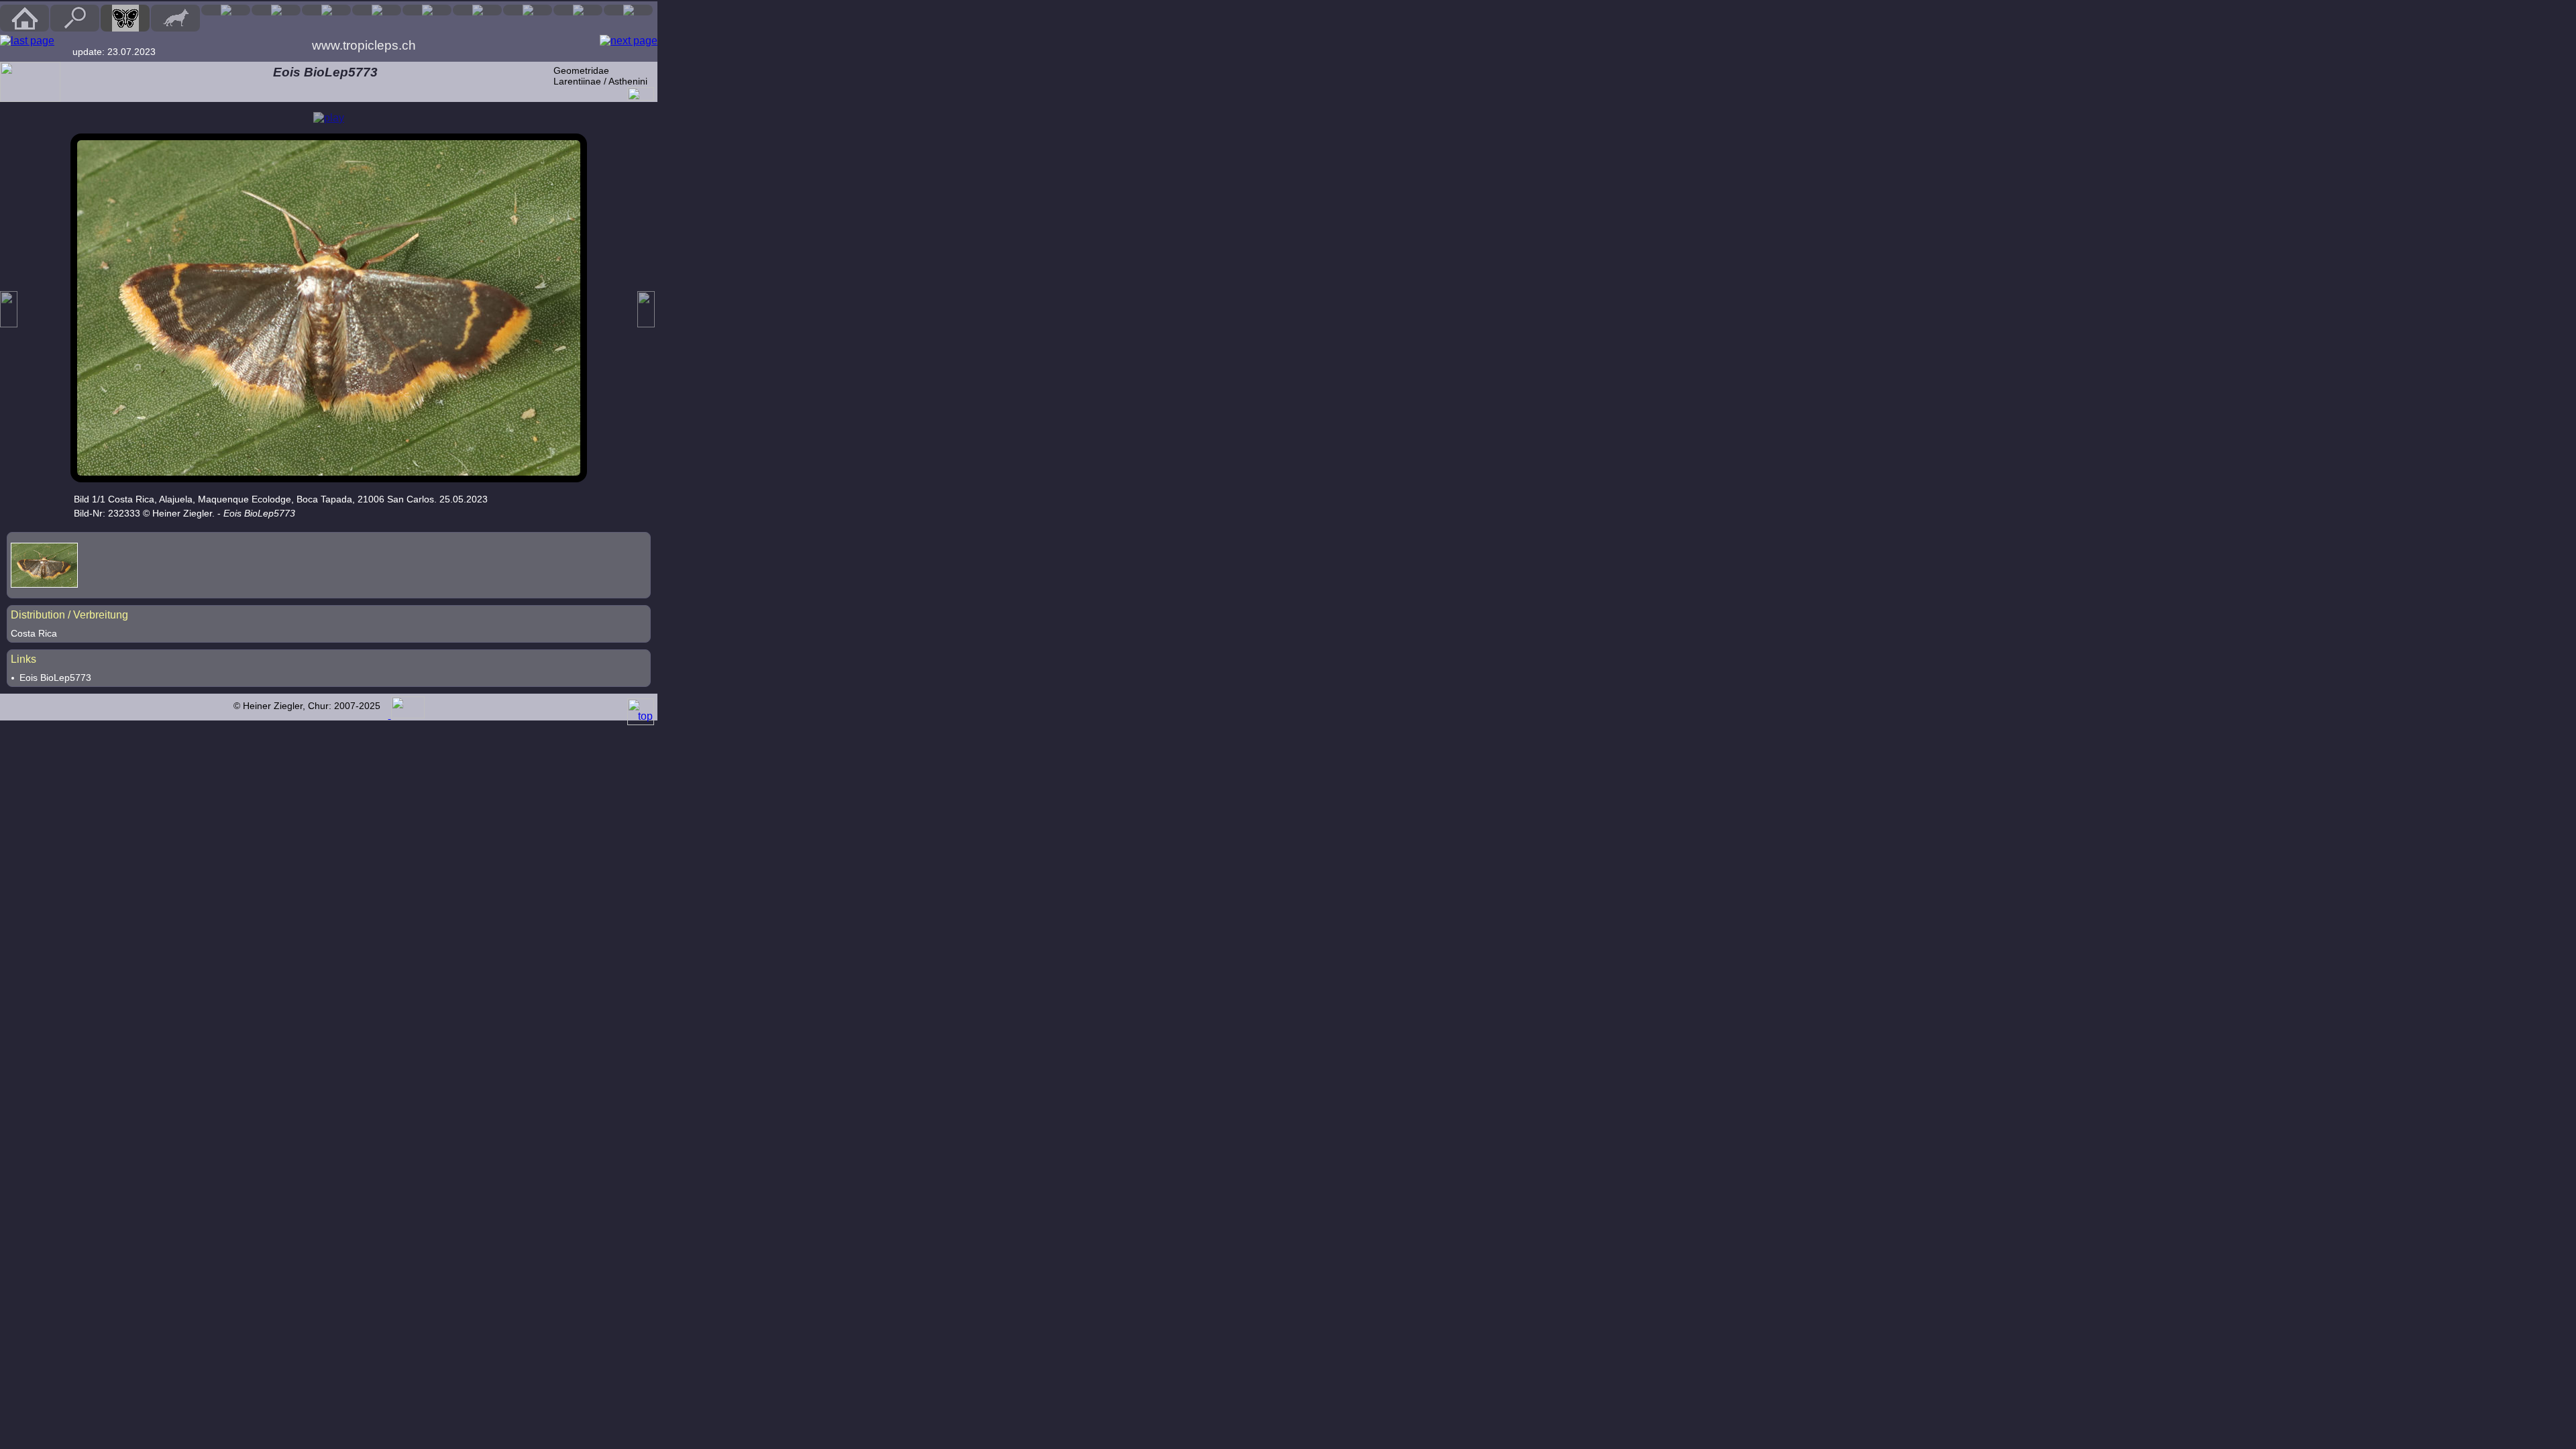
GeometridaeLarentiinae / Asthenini (600, 76)
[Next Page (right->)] (629, 41)
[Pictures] (578, 10)
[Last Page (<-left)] (27, 41)
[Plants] (427, 10)
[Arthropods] (377, 10)
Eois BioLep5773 (55, 678)
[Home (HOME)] (24, 18)
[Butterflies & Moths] (125, 18)
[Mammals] (175, 18)
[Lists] (528, 10)
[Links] (628, 10)
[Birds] (226, 10)
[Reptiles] (276, 10)
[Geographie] (477, 10)
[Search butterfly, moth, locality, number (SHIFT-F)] (75, 28)
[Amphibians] (326, 10)
